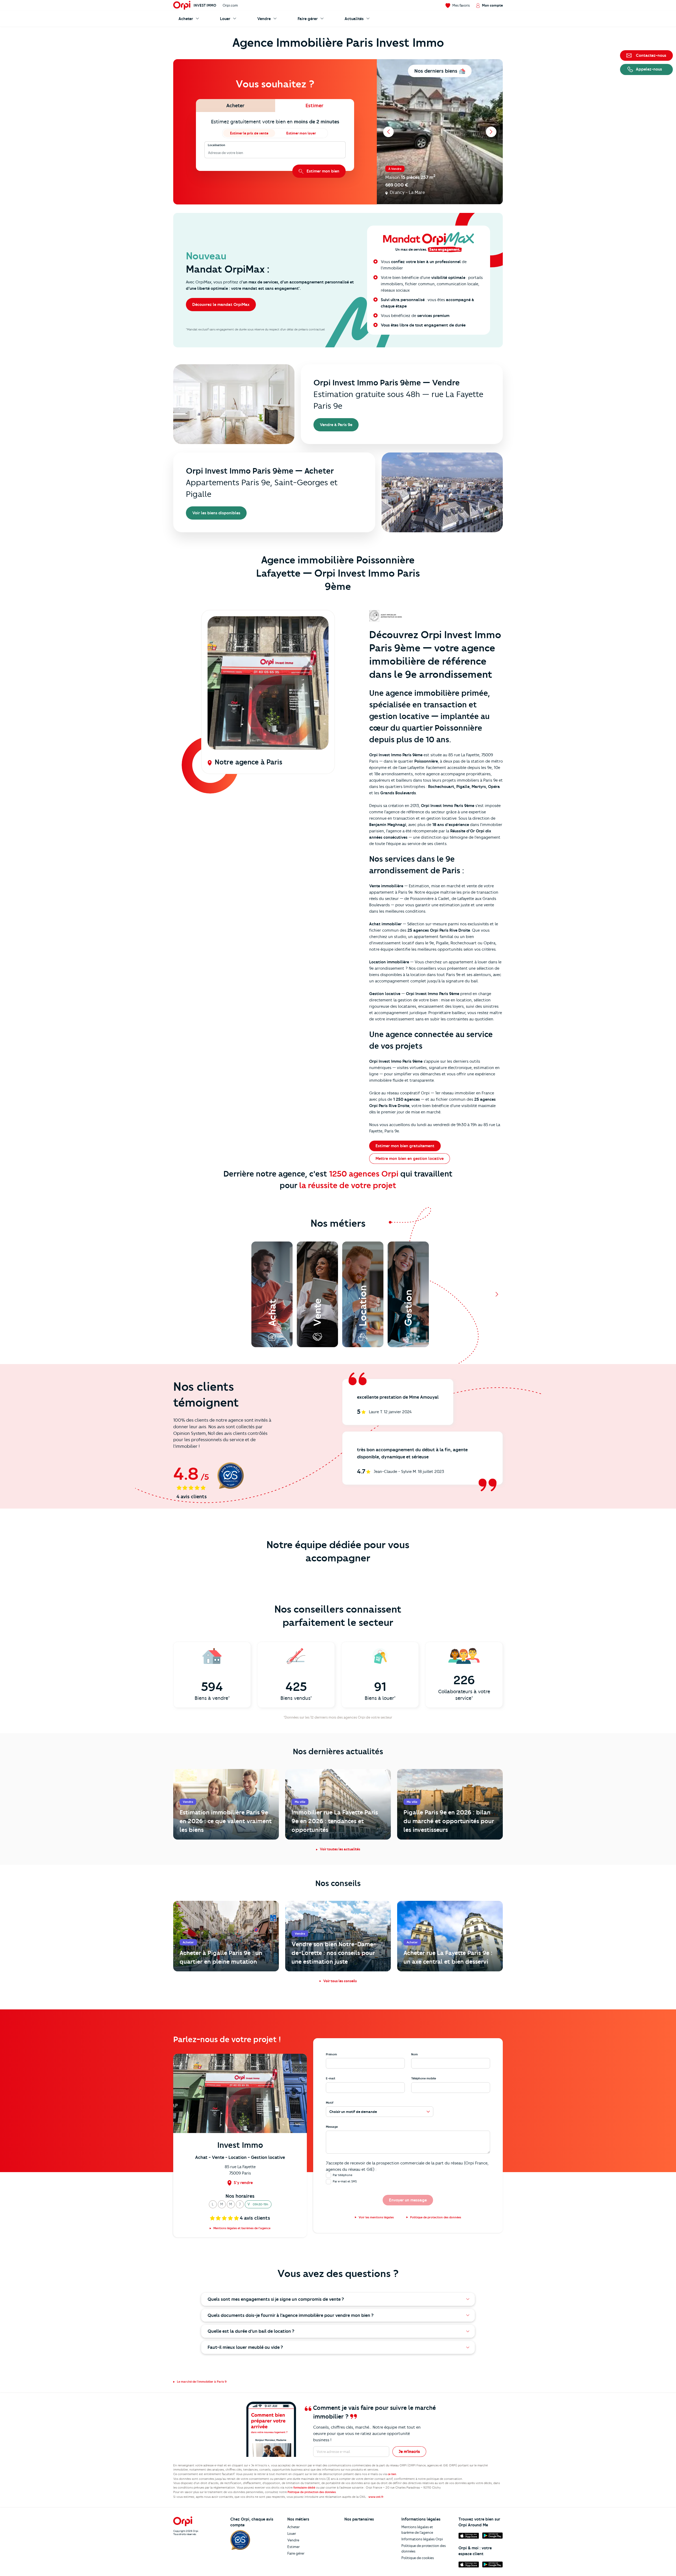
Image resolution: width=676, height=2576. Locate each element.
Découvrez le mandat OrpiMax (221, 305)
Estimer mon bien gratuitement (405, 1146)
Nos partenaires (359, 2519)
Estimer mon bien (323, 171)
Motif (330, 2103)
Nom (414, 2054)
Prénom (331, 2054)
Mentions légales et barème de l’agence (417, 2530)
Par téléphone (342, 2175)
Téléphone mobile (424, 2078)
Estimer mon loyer (301, 133)
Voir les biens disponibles (216, 513)
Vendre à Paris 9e (336, 425)
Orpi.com (230, 5)
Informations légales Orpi (422, 2539)
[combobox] (208, 153)
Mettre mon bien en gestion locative (410, 1159)
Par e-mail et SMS (345, 2181)
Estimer (294, 2547)
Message (332, 2127)
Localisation (217, 145)
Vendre (293, 2540)
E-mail (330, 2078)
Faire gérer (296, 2553)
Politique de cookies (418, 2558)
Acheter (294, 2527)
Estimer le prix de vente (249, 133)
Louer (292, 2533)
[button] (213, 2204)
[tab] (235, 106)
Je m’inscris (409, 2452)
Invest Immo (205, 5)
